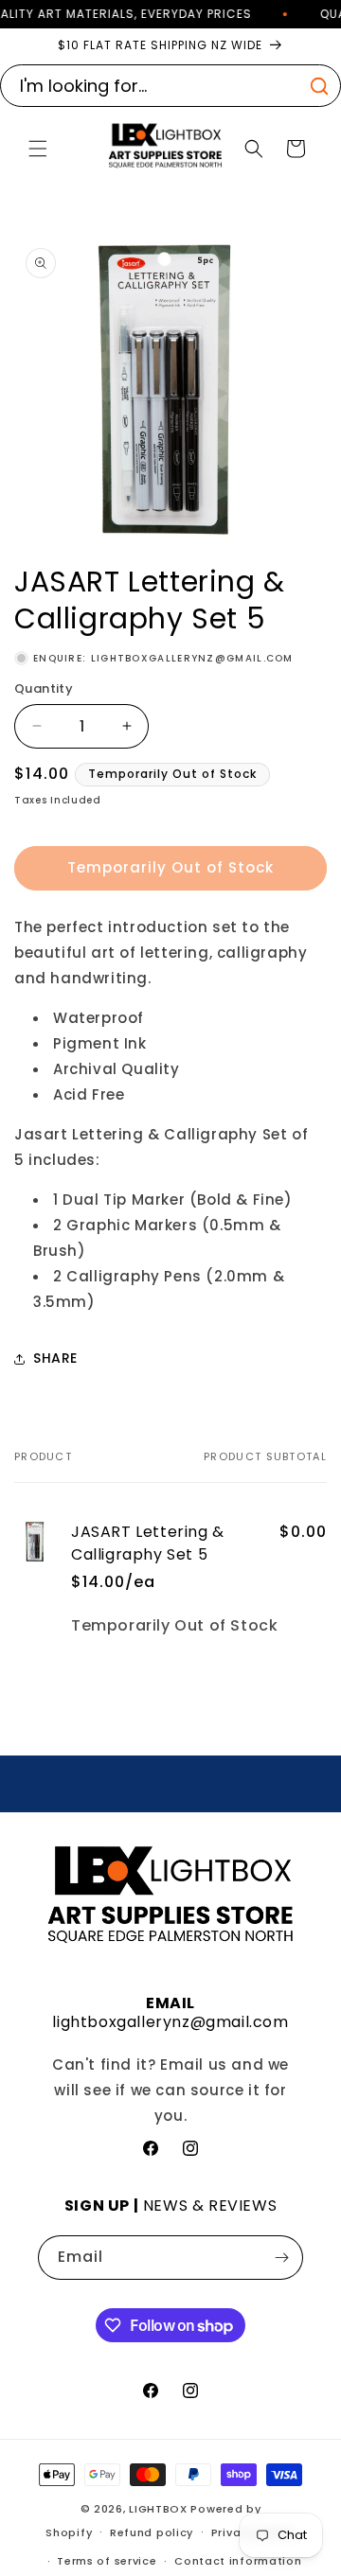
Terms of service (107, 2561)
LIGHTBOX (158, 2509)
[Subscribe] (281, 2258)
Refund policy (152, 2532)
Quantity (44, 688)
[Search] (319, 86)
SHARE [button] (55, 1358)
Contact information (238, 2561)
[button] (38, 149)
